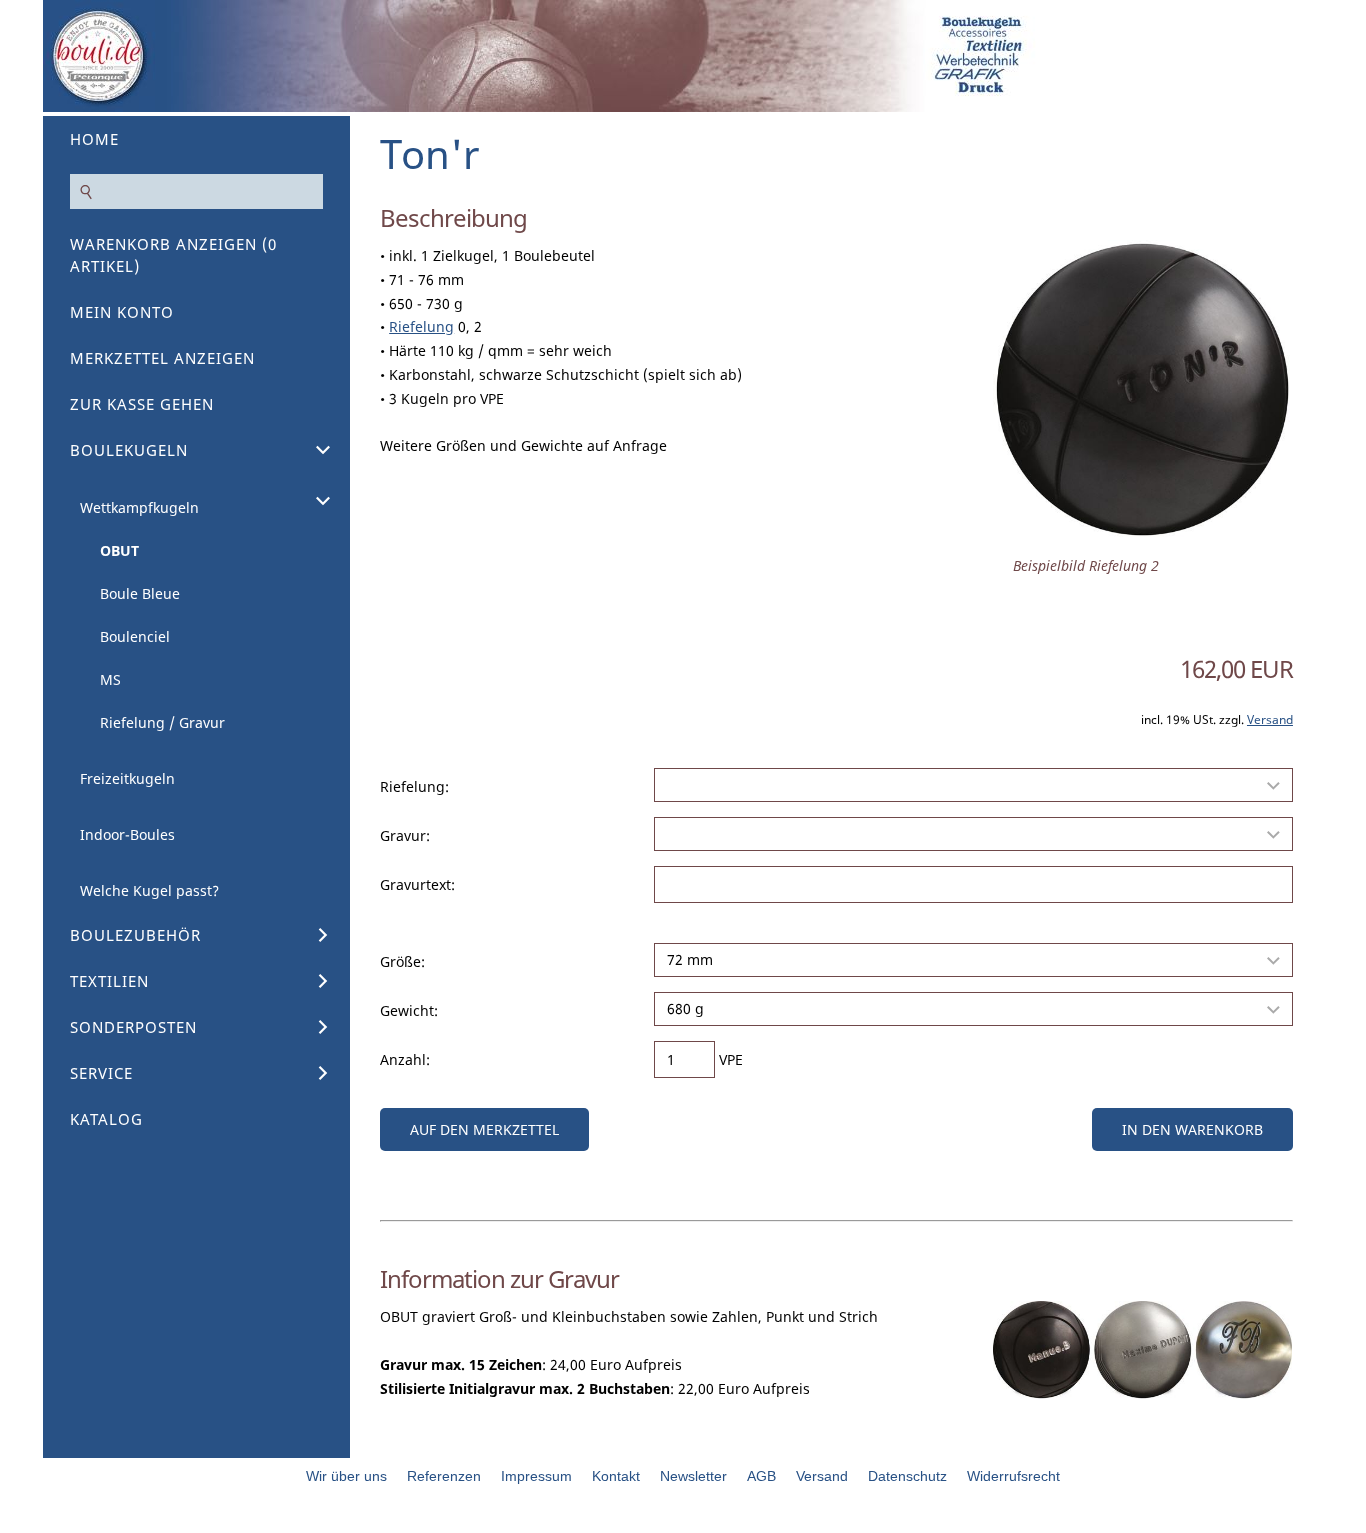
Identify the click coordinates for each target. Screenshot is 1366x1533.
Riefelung (421, 326)
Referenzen (444, 1476)
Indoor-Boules (127, 834)
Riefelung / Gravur (162, 722)
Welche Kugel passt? (149, 890)
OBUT (119, 550)
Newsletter (693, 1476)
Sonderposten (133, 1027)
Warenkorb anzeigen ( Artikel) (173, 255)
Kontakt (616, 1476)
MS (110, 679)
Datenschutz (907, 1476)
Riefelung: (414, 786)
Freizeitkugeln (127, 778)
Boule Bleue (140, 593)
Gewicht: (409, 1010)
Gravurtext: (417, 884)
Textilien (109, 981)
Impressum (536, 1476)
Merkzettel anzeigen (162, 358)
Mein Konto (122, 312)
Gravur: (405, 835)
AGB (761, 1476)
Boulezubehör (135, 935)
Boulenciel (135, 636)
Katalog (106, 1119)
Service (101, 1073)
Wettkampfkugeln (139, 507)
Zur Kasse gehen (142, 404)
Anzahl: (405, 1059)
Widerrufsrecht (1013, 1476)
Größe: (402, 961)
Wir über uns (346, 1476)
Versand (1270, 719)
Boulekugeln (129, 450)
